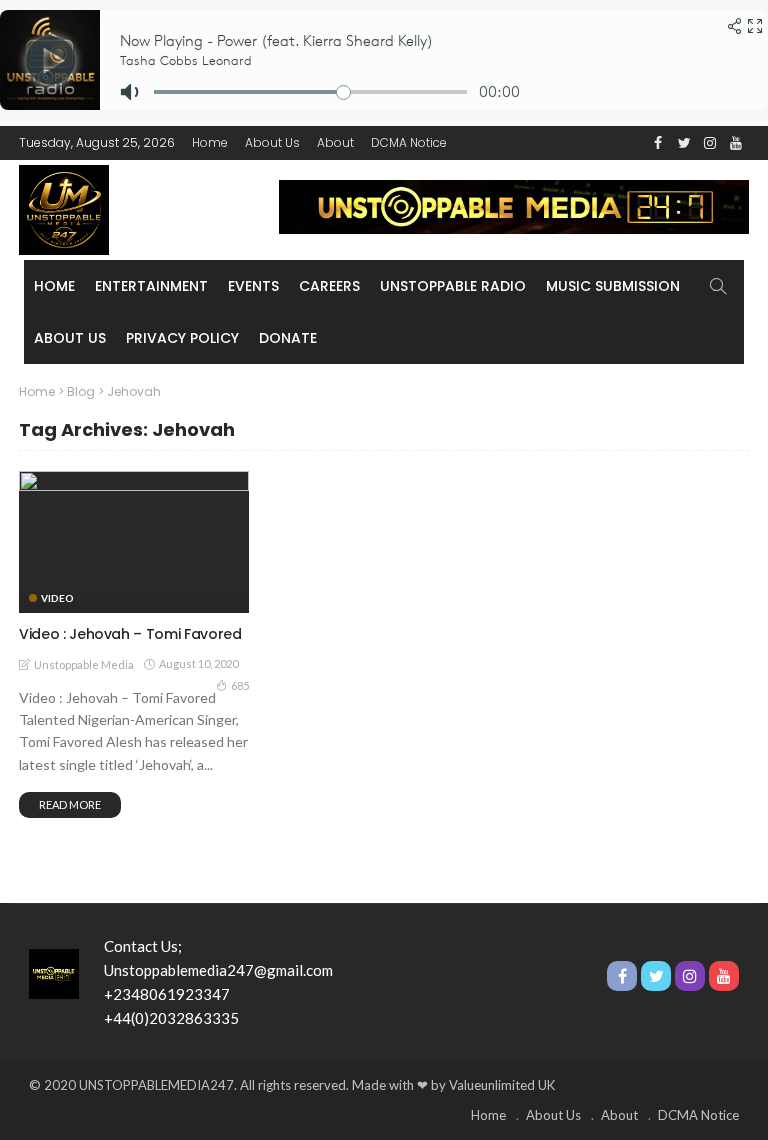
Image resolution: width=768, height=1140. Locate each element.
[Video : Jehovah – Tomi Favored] (134, 542)
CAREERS (329, 286)
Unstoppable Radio (453, 286)
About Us (272, 142)
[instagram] (710, 143)
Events (253, 286)
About (335, 142)
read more (70, 804)
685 (240, 685)
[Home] (54, 972)
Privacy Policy (182, 338)
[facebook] (658, 143)
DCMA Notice (409, 142)
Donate (288, 338)
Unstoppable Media (84, 664)
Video (57, 598)
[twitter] (684, 143)
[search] (718, 286)
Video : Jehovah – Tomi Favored (130, 634)
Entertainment (151, 286)
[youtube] (736, 143)
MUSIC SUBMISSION (613, 286)
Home (210, 142)
